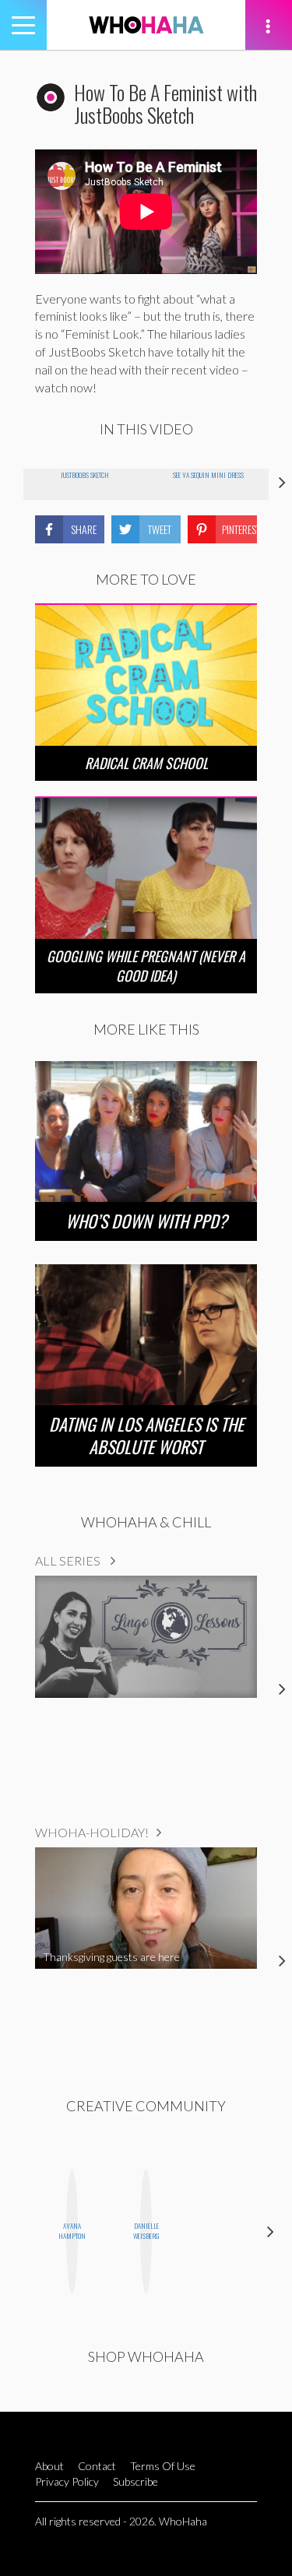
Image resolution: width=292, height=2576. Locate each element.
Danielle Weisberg (146, 2231)
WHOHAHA (146, 25)
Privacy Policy (67, 2481)
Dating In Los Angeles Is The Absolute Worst (146, 1436)
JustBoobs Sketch (85, 475)
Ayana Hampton (72, 2231)
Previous (21, 2231)
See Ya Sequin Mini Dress (208, 475)
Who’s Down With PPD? (146, 1221)
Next (271, 2231)
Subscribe (135, 2481)
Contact (97, 2466)
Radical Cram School (146, 763)
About (49, 2466)
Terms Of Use (163, 2466)
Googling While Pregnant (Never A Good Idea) (146, 966)
